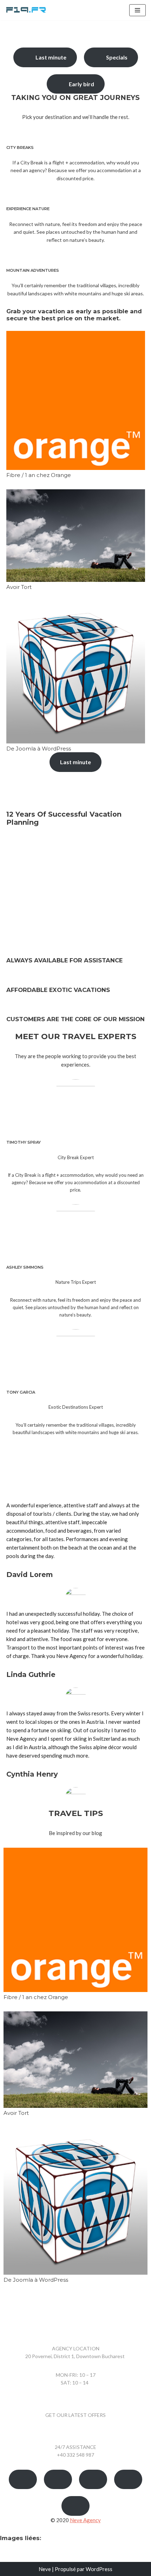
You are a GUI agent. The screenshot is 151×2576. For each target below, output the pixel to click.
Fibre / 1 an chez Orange (39, 475)
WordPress (99, 2569)
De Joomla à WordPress (39, 749)
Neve (45, 2569)
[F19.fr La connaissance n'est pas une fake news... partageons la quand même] (26, 10)
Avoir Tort (19, 587)
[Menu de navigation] (137, 10)
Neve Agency (85, 2520)
